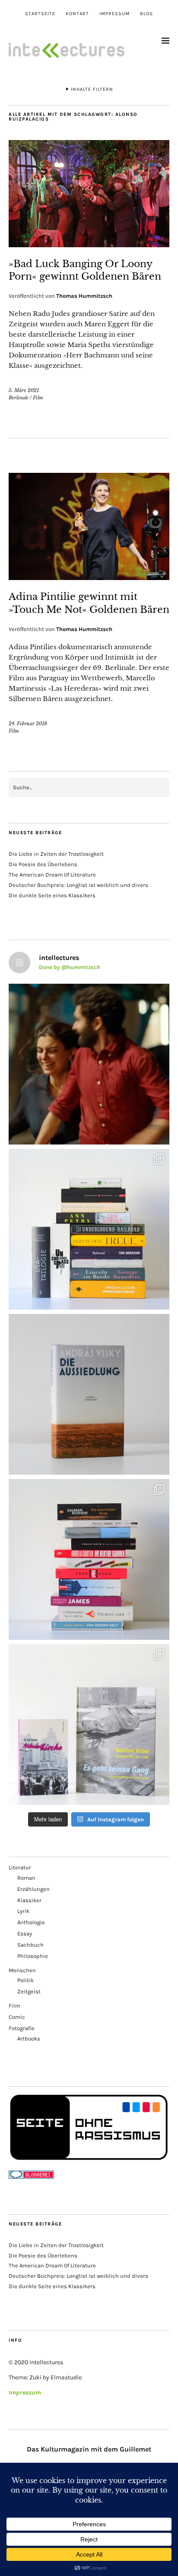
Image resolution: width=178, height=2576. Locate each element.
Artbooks (29, 2039)
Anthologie (31, 1922)
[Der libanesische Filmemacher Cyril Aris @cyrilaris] (89, 1064)
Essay (25, 1934)
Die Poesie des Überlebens (43, 864)
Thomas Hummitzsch (84, 296)
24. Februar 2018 (28, 724)
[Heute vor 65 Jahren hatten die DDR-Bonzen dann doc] (89, 1725)
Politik (25, 1980)
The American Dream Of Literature (52, 875)
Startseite (40, 14)
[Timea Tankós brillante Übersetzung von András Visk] (89, 1394)
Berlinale (19, 398)
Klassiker (29, 1900)
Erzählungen (33, 1889)
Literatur (20, 1867)
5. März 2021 (24, 390)
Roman (26, 1878)
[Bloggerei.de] (31, 2177)
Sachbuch (30, 1945)
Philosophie (33, 1956)
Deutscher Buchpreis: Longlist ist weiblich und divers (78, 885)
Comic (17, 2017)
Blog (146, 14)
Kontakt (77, 14)
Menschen (22, 1970)
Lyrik (23, 1911)
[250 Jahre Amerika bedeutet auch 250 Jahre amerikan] (89, 1229)
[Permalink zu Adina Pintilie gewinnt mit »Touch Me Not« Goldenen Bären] (89, 577)
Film (38, 398)
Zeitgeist (29, 1991)
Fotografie (22, 2028)
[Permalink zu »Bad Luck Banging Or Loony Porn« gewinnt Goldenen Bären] (89, 245)
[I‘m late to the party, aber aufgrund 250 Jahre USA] (89, 1559)
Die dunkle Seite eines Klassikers (52, 895)
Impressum (114, 14)
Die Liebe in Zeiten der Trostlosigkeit (56, 854)
